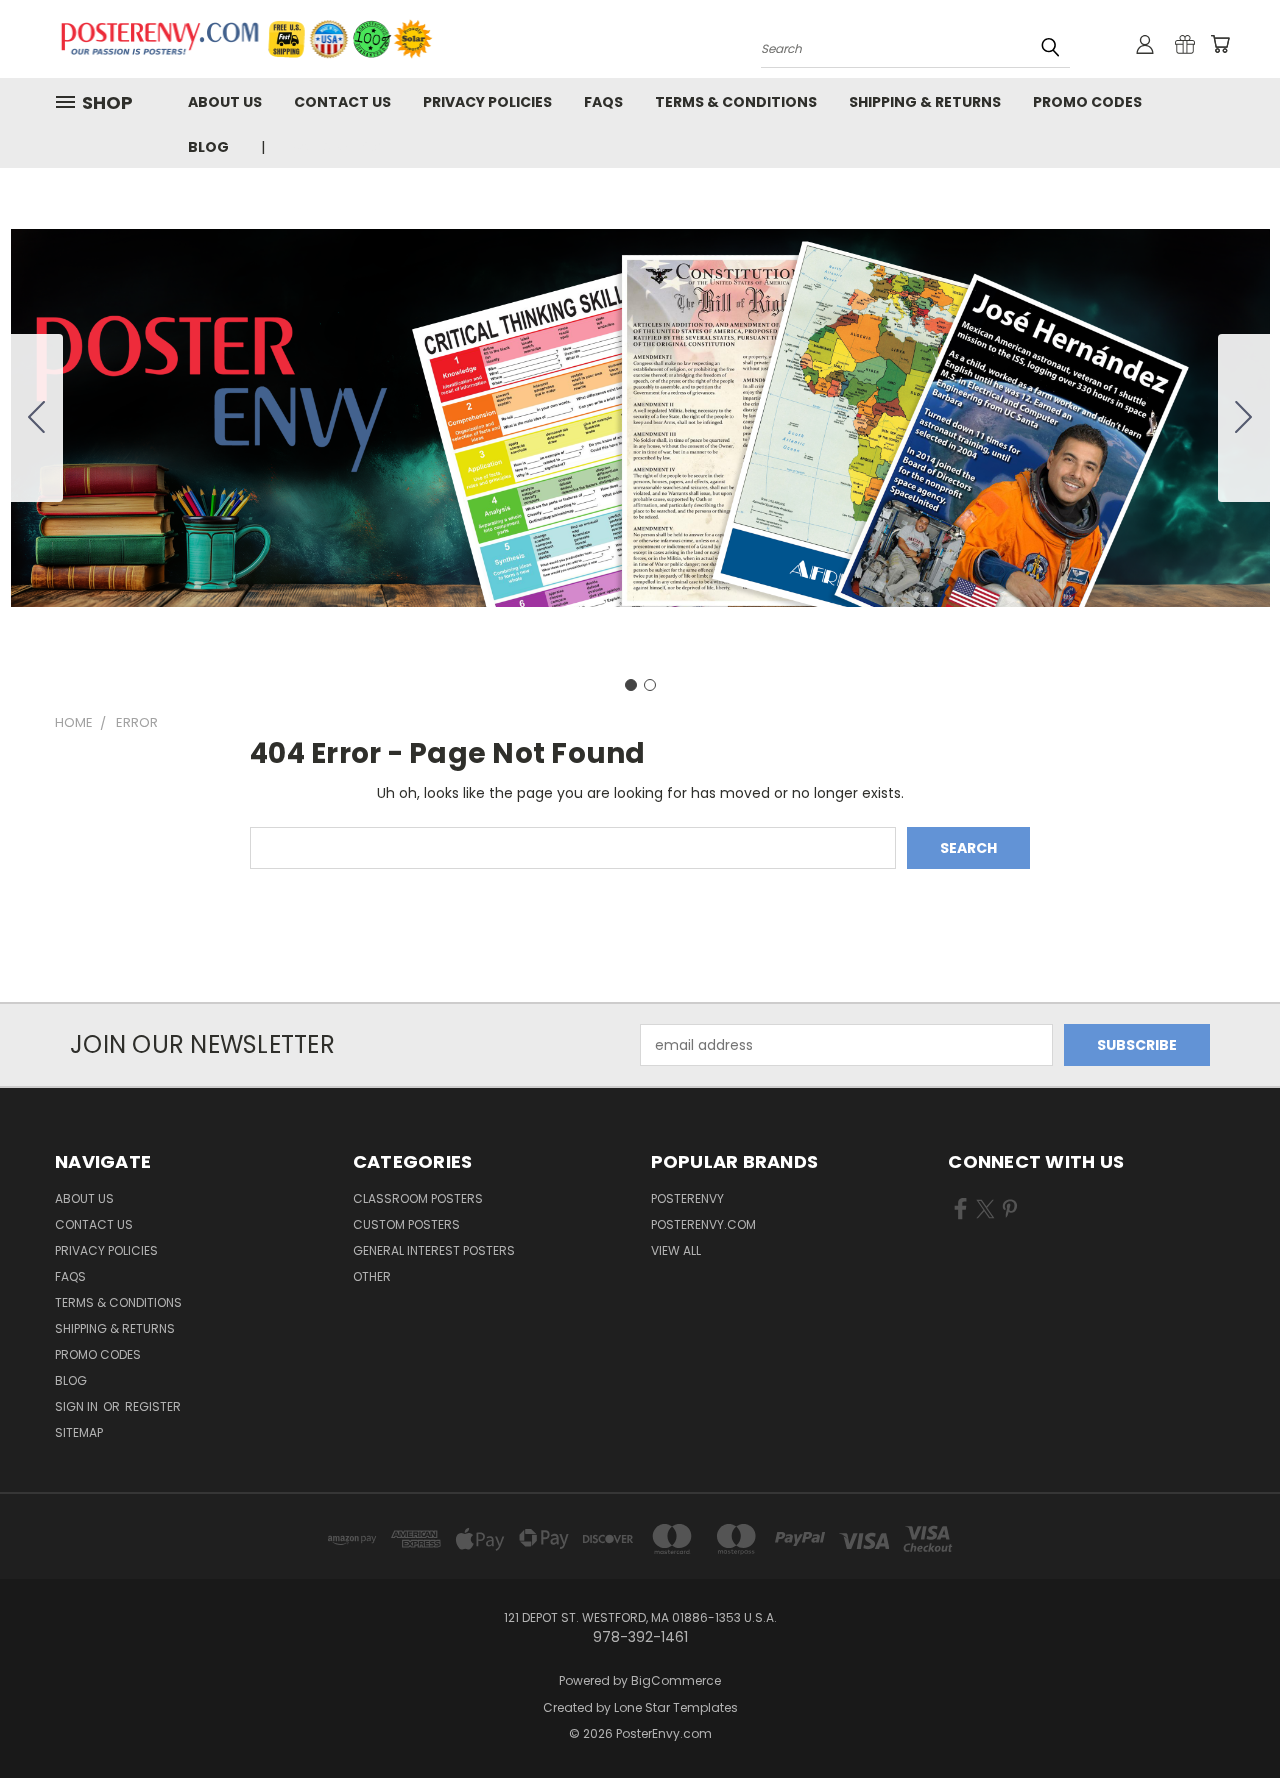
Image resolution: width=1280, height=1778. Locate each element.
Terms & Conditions (736, 102)
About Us (225, 102)
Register (153, 1406)
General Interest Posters (434, 1250)
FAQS (603, 102)
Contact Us (342, 102)
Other (372, 1276)
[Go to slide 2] (37, 418)
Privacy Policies (487, 102)
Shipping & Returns (925, 102)
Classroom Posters (418, 1198)
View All (676, 1250)
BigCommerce (676, 1680)
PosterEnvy (687, 1198)
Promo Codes (1087, 102)
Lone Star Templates (676, 1707)
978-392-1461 (335, 147)
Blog (208, 147)
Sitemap (79, 1432)
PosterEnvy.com (703, 1224)
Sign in (78, 1406)
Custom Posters (406, 1224)
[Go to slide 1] (631, 685)
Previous (1227, 1715)
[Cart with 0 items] (1220, 44)
